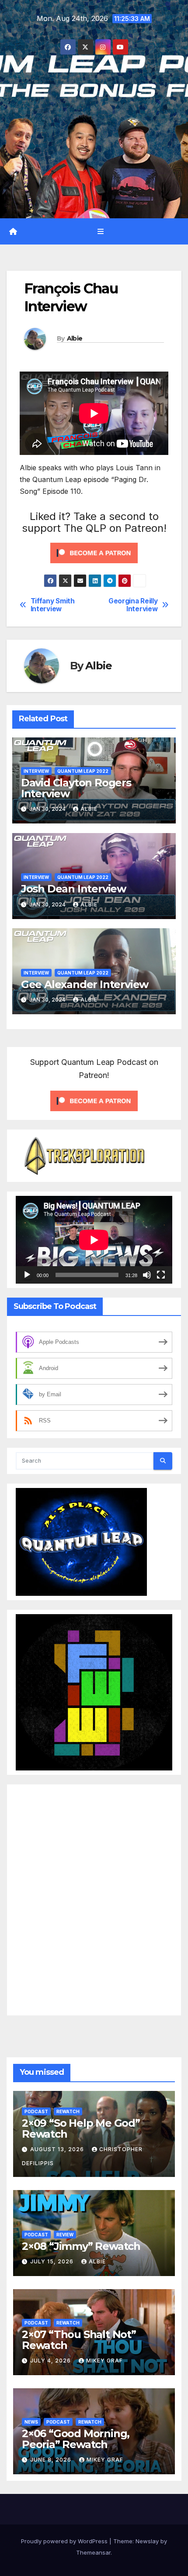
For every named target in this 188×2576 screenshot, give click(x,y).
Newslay (147, 2541)
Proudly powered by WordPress (65, 2541)
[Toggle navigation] (100, 231)
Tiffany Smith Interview (53, 605)
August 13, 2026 (58, 2149)
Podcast (36, 2111)
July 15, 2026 (53, 2261)
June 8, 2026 (52, 2460)
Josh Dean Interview (73, 889)
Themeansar (93, 2552)
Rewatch (68, 2111)
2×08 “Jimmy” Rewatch (81, 2246)
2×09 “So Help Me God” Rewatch (81, 2128)
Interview (36, 771)
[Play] (27, 1275)
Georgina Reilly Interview (133, 605)
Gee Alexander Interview (85, 984)
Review (65, 2234)
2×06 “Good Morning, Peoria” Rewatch (76, 2438)
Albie (75, 338)
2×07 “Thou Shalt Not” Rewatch (79, 2339)
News (31, 2421)
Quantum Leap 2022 (83, 771)
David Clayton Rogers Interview (76, 788)
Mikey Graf (104, 2361)
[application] (94, 1240)
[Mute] (147, 1275)
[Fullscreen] (161, 1275)
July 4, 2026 (51, 2361)
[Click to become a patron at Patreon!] (94, 552)
